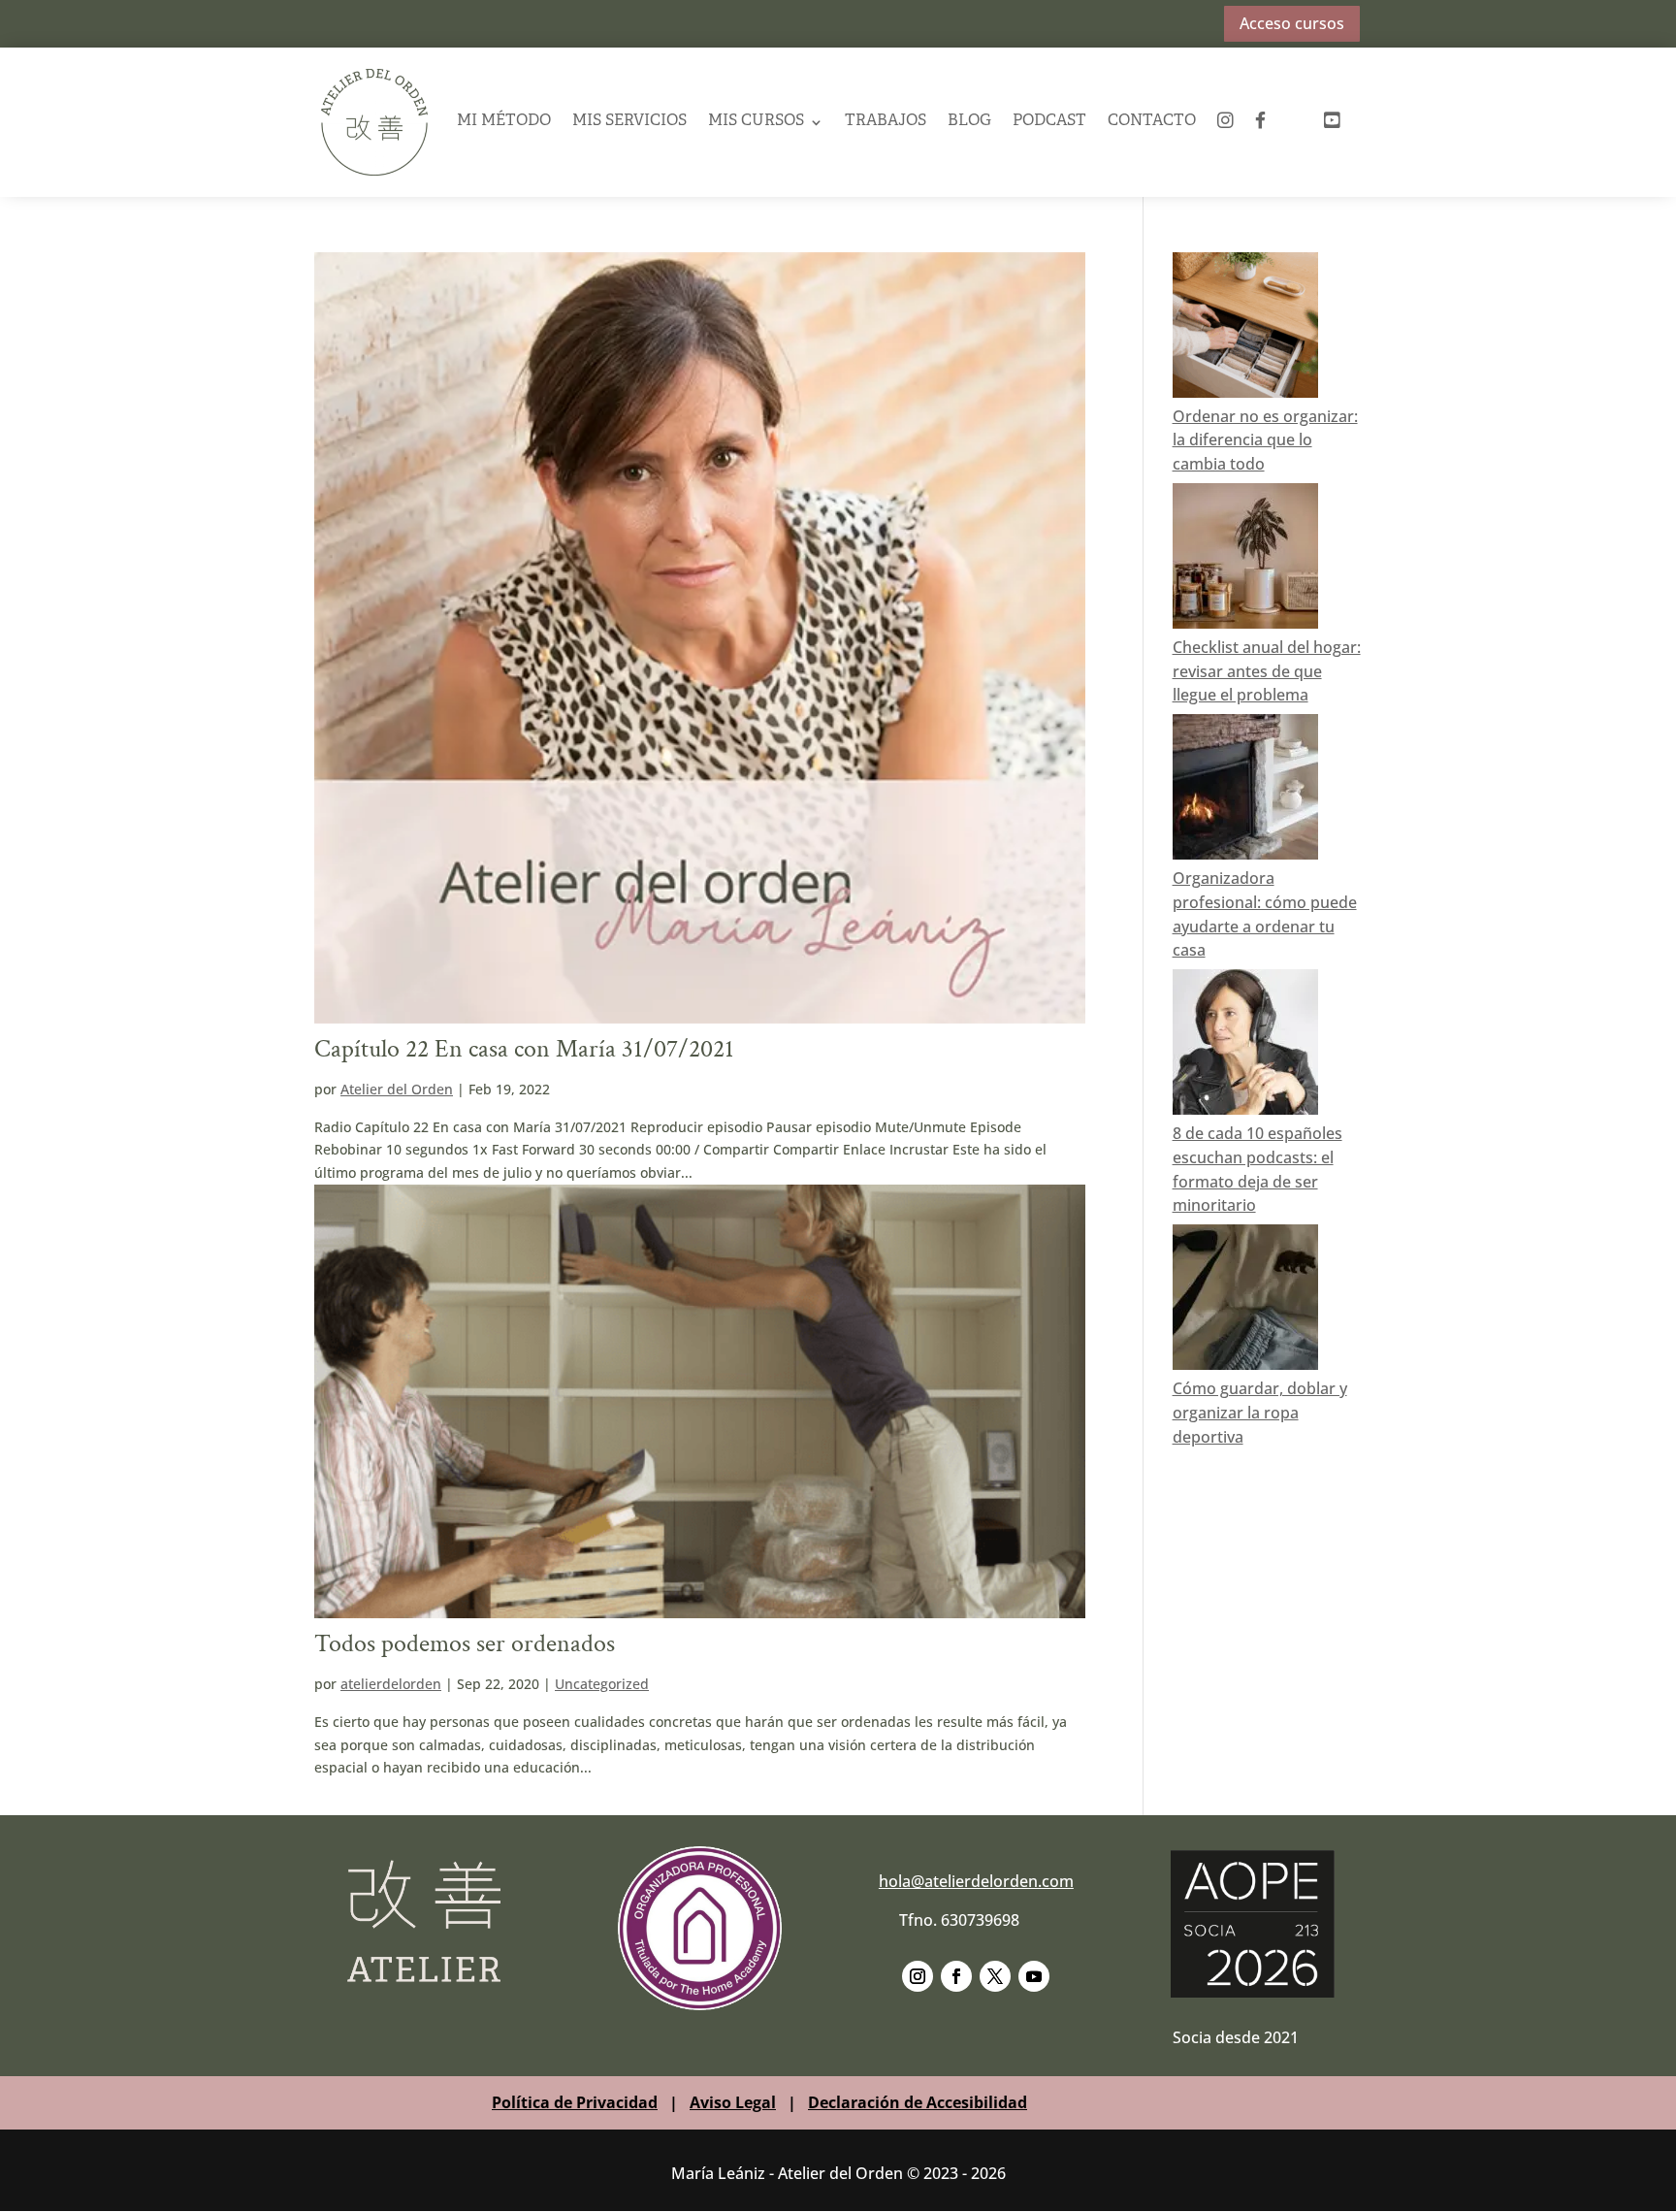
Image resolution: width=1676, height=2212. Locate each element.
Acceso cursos (1292, 23)
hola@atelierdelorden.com (976, 1881)
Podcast (1049, 121)
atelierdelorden (391, 1684)
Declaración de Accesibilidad (918, 2102)
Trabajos (886, 121)
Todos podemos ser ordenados (465, 1643)
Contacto (1152, 121)
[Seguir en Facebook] (956, 1976)
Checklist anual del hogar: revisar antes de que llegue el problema (1267, 671)
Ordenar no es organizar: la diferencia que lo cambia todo (1265, 440)
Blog (969, 121)
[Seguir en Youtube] (1034, 1976)
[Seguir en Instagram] (918, 1976)
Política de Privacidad (575, 2102)
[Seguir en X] (995, 1976)
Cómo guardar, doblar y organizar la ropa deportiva (1260, 1413)
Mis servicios (629, 121)
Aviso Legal (733, 2102)
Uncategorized (602, 1684)
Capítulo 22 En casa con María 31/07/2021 (524, 1049)
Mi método (504, 121)
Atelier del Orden (397, 1089)
